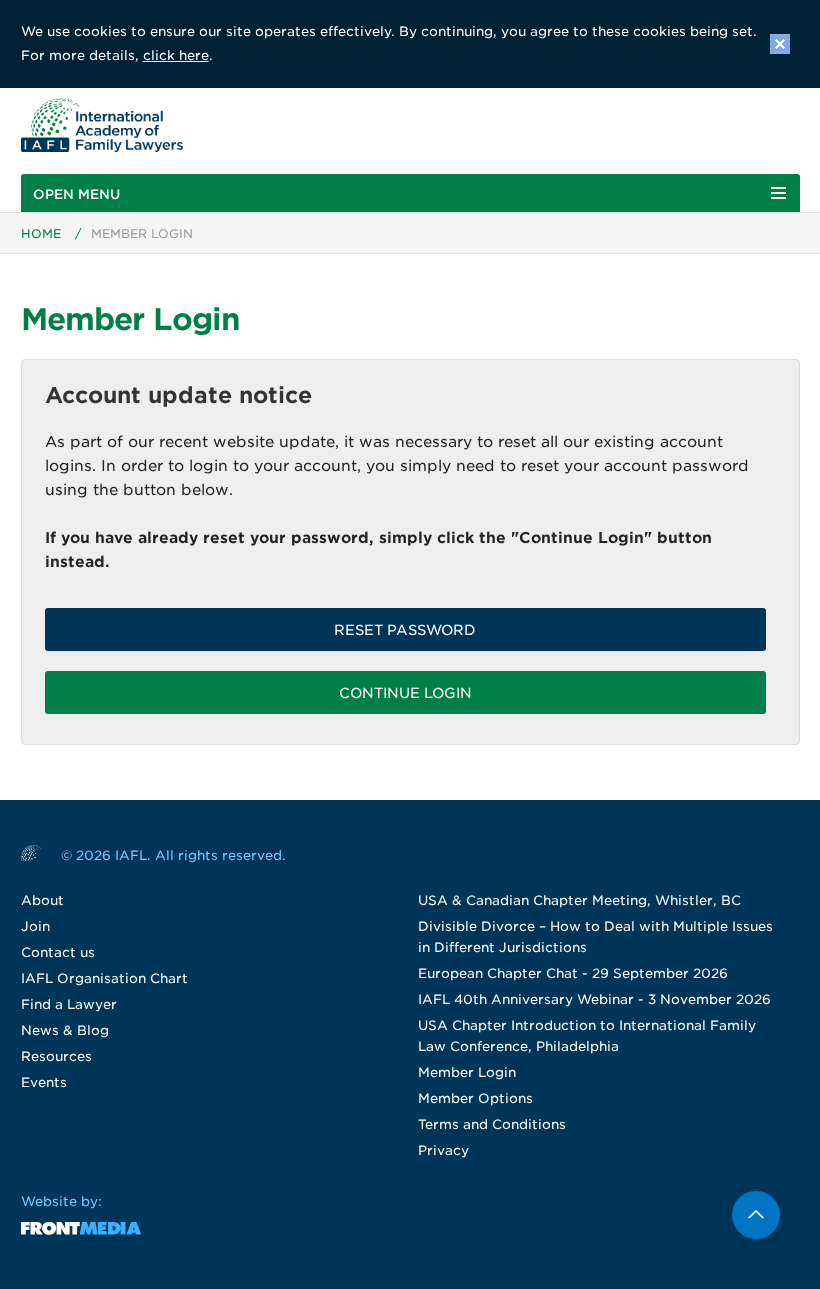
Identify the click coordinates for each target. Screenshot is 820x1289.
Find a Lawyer (69, 1004)
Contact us (58, 952)
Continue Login (405, 693)
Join (35, 926)
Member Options (475, 1098)
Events (44, 1082)
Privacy (443, 1150)
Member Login (467, 1072)
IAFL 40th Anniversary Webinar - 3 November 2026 (594, 999)
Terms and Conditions (492, 1124)
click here (176, 55)
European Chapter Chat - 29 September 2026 (573, 973)
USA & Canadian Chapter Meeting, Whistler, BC (579, 900)
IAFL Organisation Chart (104, 978)
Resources (56, 1056)
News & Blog (65, 1030)
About (42, 900)
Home (41, 233)
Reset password (405, 630)
